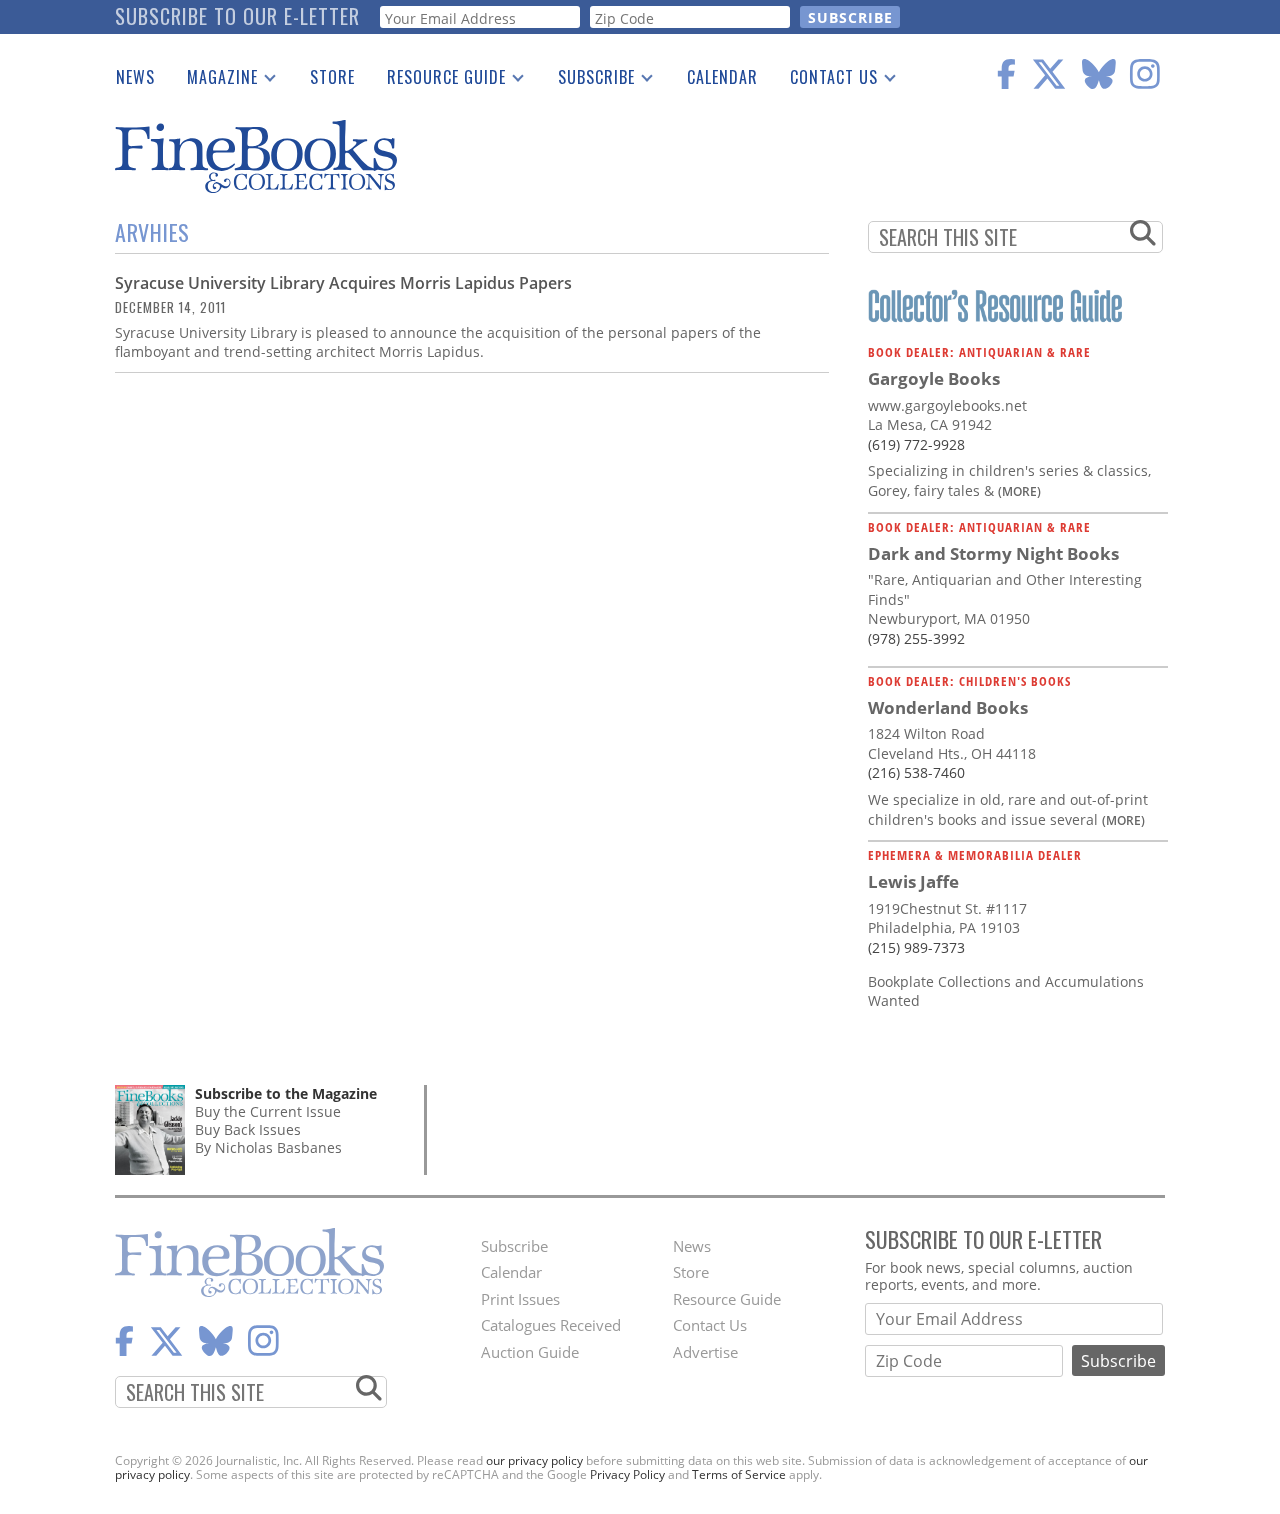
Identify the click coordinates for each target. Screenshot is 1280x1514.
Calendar (722, 77)
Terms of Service (739, 1474)
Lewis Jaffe (913, 881)
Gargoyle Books (934, 378)
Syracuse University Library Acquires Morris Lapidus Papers (343, 283)
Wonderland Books (948, 707)
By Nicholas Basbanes (268, 1147)
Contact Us (826, 81)
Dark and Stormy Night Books (993, 553)
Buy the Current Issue (268, 1111)
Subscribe (588, 81)
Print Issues (520, 1299)
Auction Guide (530, 1352)
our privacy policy (534, 1460)
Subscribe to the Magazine (286, 1093)
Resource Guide (438, 81)
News (135, 77)
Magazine (214, 81)
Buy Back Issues (248, 1129)
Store (332, 77)
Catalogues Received (551, 1325)
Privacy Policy (627, 1474)
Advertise (705, 1352)
